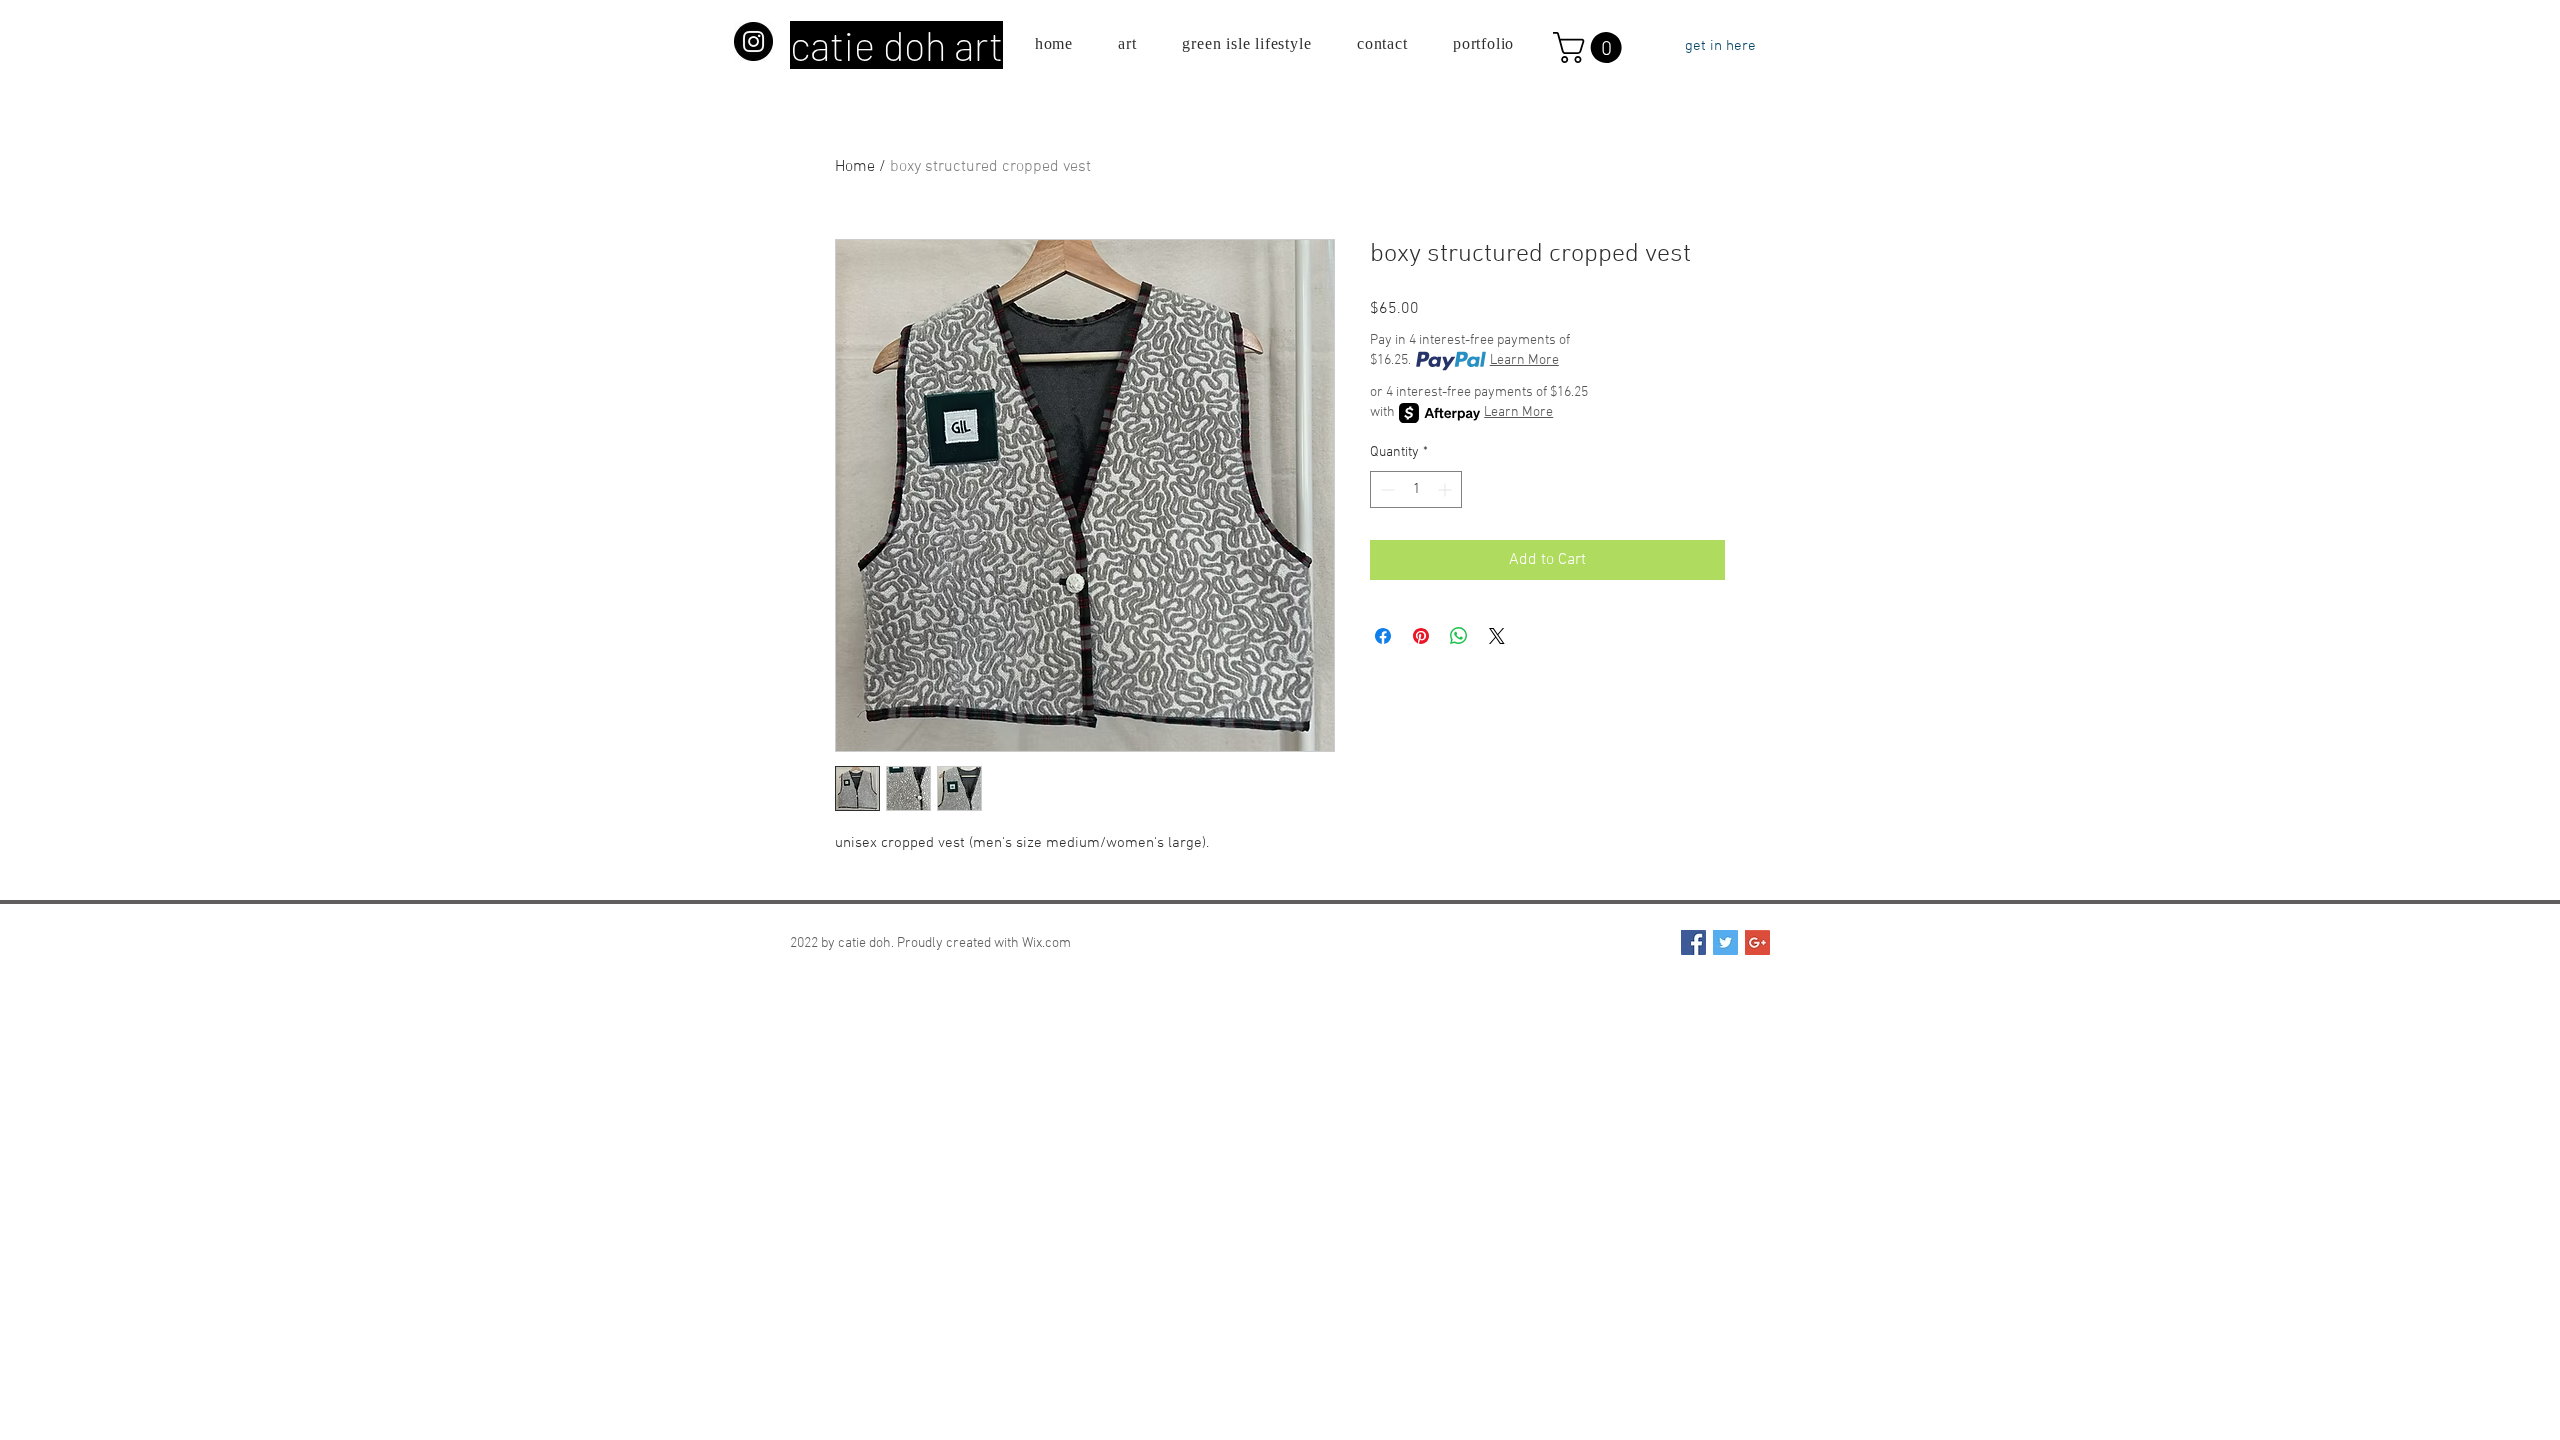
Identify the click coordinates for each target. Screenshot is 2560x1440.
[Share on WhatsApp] (1459, 636)
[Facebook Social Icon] (1693, 942)
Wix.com (1046, 943)
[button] (1591, 47)
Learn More (1524, 360)
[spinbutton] (1416, 489)
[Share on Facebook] (1383, 636)
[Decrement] (1385, 489)
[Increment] (1446, 489)
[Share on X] (1497, 636)
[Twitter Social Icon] (1725, 942)
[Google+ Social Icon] (1757, 942)
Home (855, 167)
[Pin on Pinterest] (1421, 636)
